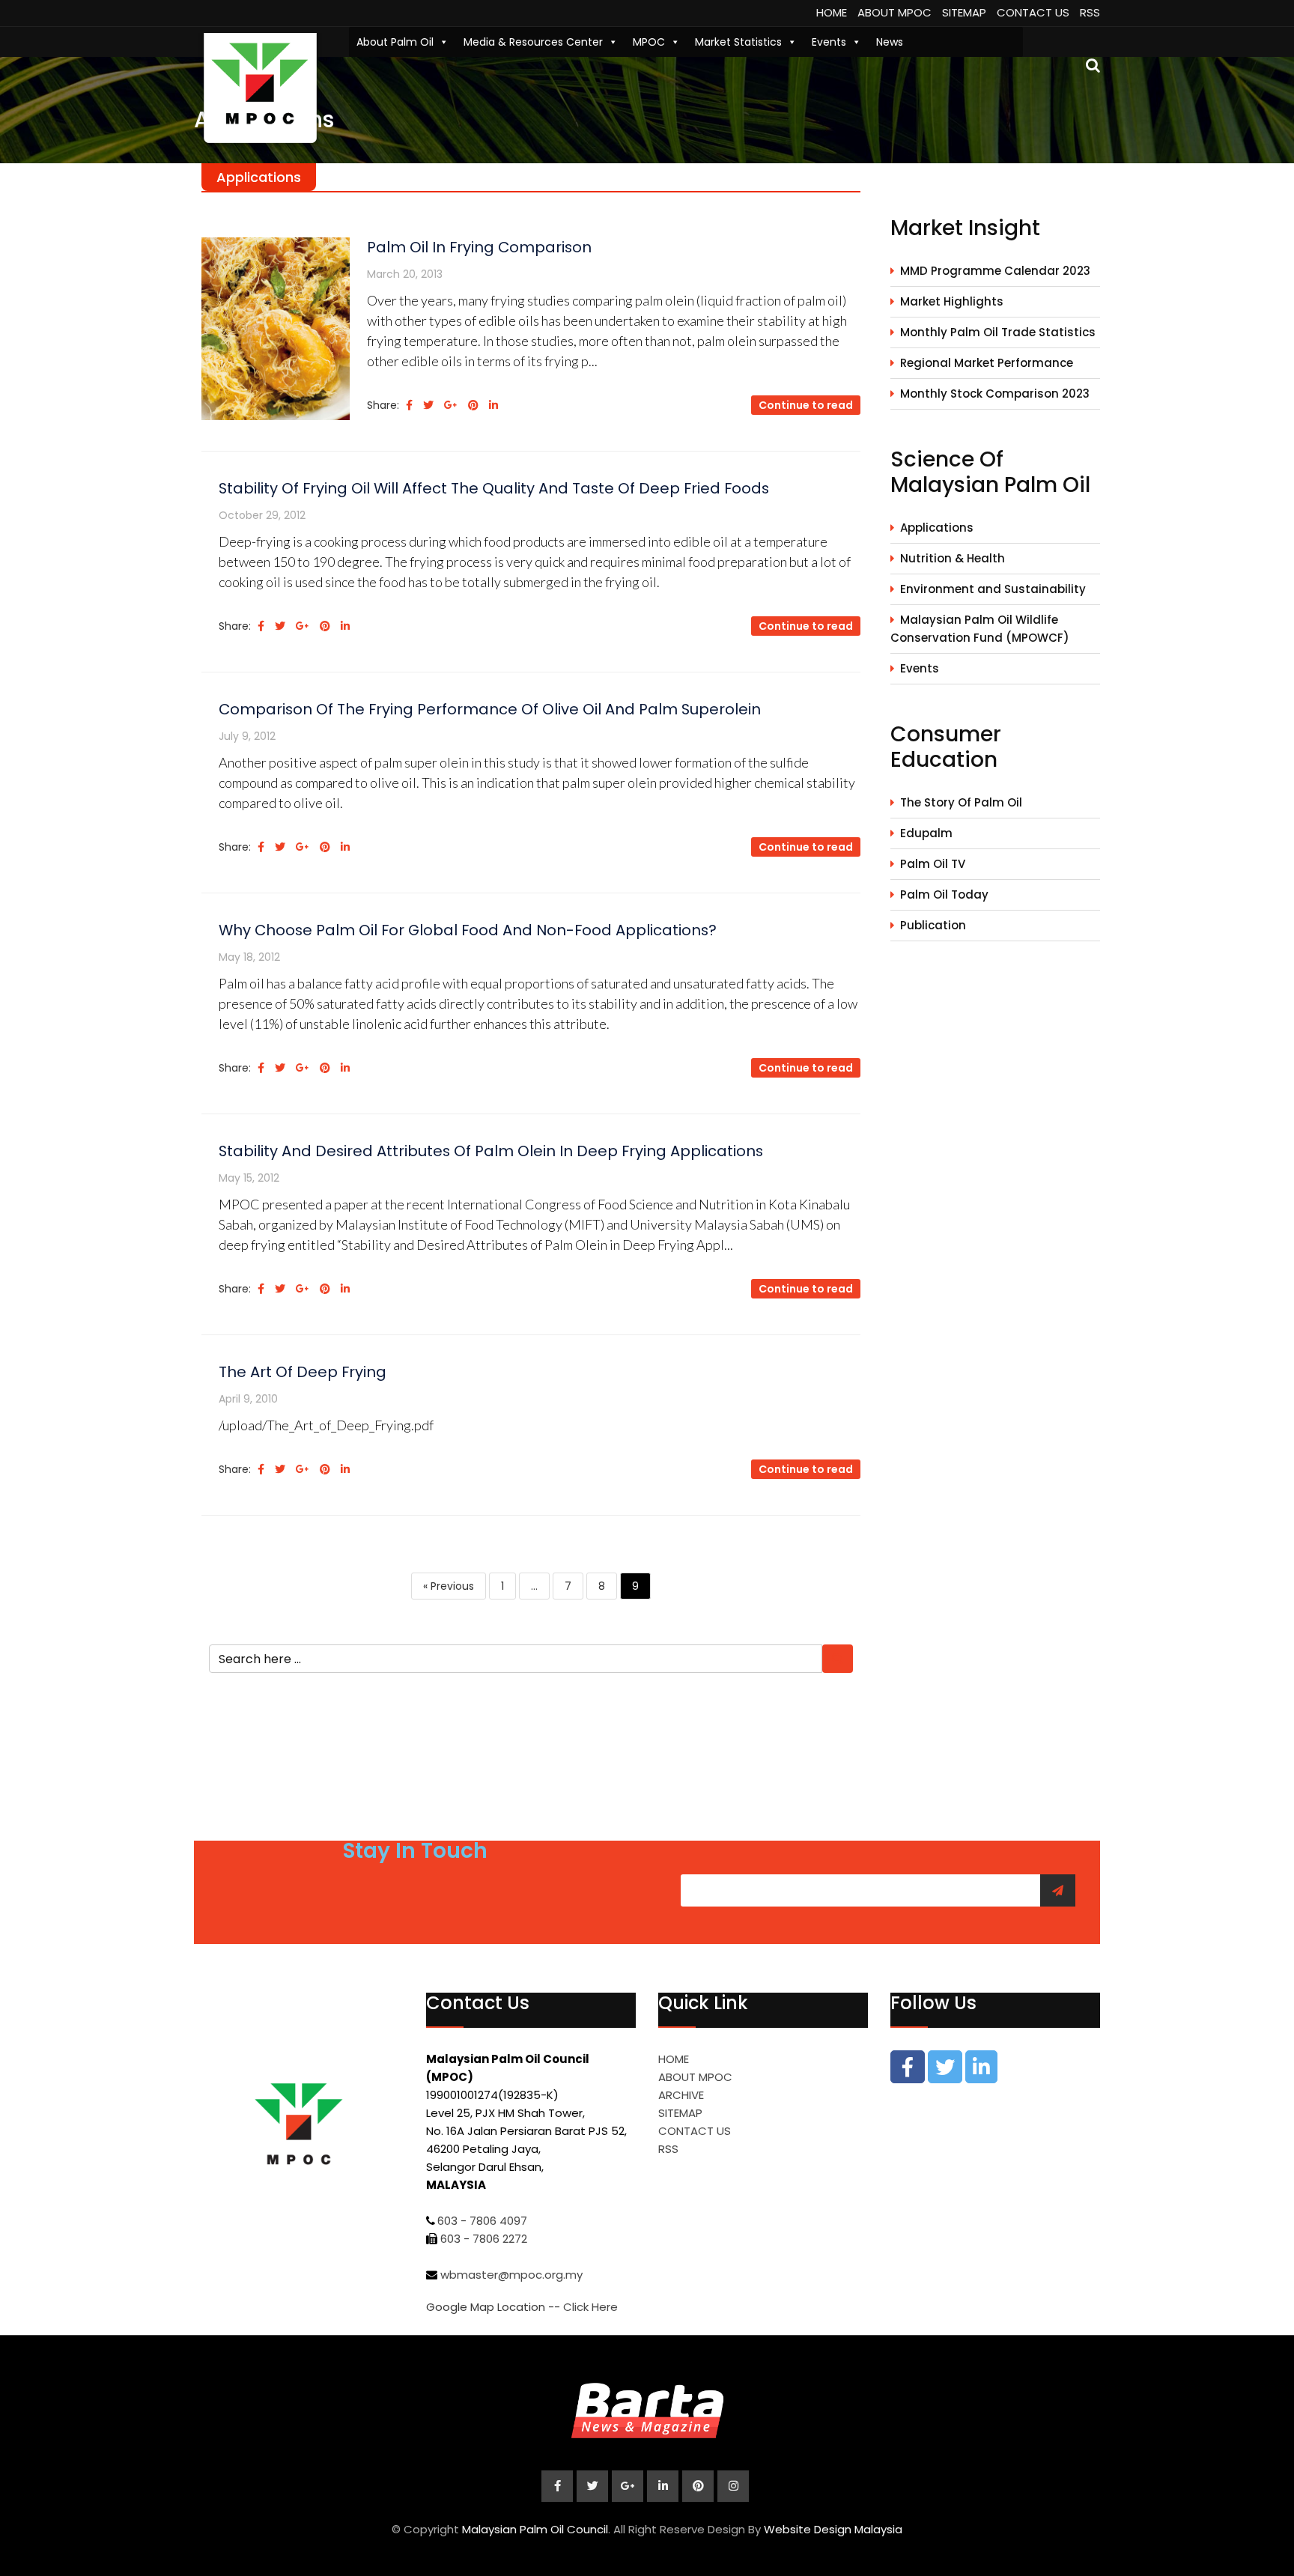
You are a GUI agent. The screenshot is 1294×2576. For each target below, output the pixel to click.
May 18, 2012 (249, 957)
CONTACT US (1033, 12)
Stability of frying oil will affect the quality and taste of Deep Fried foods (494, 488)
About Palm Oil (395, 42)
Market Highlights (952, 301)
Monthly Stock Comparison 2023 (995, 394)
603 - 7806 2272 (484, 2239)
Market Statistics (738, 42)
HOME (832, 12)
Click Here (590, 2307)
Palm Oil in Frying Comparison (479, 247)
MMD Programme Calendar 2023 (995, 271)
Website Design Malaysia (833, 2529)
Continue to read (806, 405)
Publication (933, 925)
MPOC (649, 42)
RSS (1090, 12)
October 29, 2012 (262, 515)
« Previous (449, 1586)
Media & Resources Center (533, 42)
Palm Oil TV (933, 864)
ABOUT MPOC (894, 12)
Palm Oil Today (944, 894)
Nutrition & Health (953, 558)
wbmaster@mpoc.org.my (511, 2275)
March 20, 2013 (405, 274)
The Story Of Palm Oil (961, 802)
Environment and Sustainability (993, 589)
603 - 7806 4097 (482, 2221)
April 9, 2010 (248, 1399)
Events (829, 42)
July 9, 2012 (247, 736)
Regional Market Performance (987, 363)
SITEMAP (964, 12)
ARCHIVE (681, 2095)
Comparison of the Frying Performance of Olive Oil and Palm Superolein (490, 709)
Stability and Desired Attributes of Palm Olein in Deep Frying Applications (491, 1151)
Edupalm (926, 833)
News (890, 42)
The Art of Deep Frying (303, 1372)
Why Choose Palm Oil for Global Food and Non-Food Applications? (468, 930)
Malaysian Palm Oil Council (535, 2529)
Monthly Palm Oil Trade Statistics (998, 332)
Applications (937, 528)
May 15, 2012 (249, 1178)
